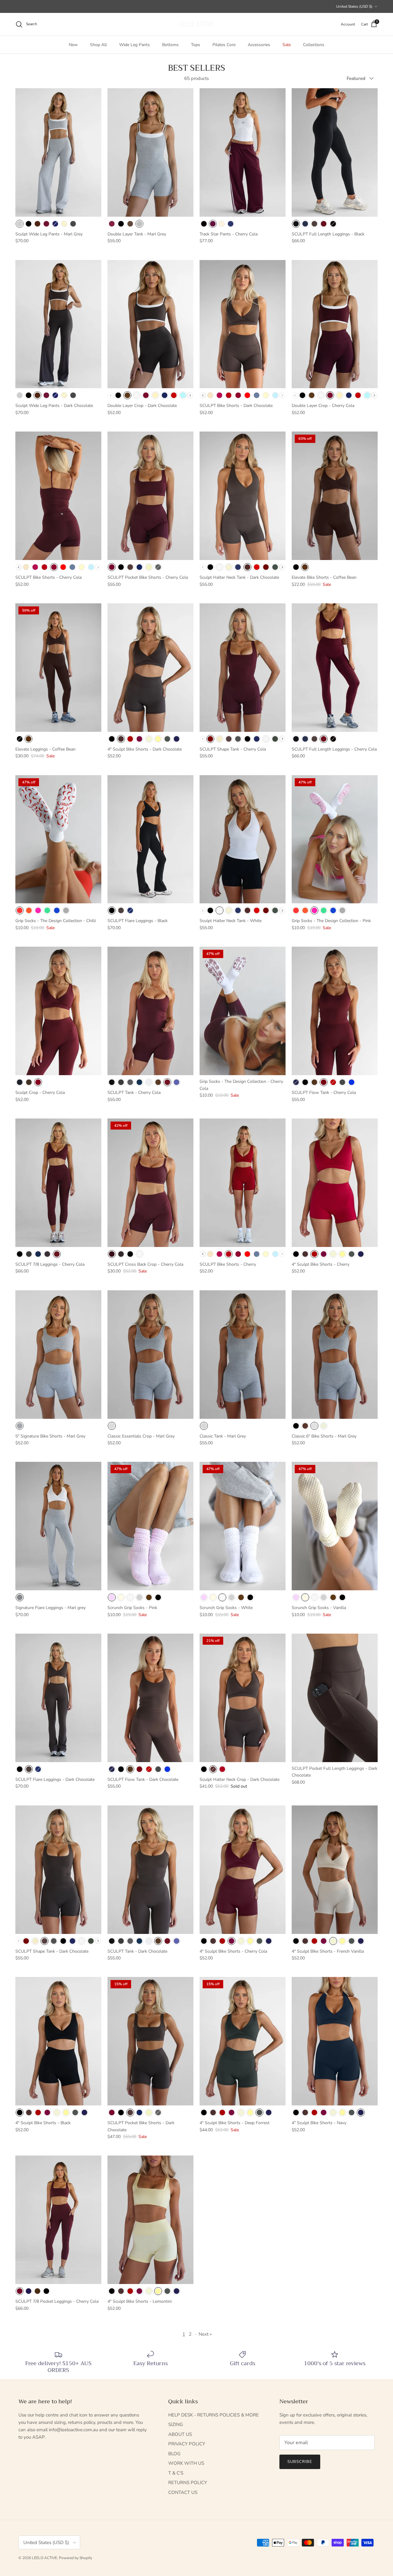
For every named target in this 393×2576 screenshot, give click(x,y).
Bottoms (170, 45)
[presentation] (190, 395)
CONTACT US (183, 2492)
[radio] (20, 224)
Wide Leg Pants (134, 45)
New (73, 45)
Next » (205, 2334)
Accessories (259, 45)
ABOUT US (180, 2434)
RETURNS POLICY (188, 2483)
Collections (314, 45)
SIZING (176, 2424)
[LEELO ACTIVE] (196, 24)
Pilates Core (224, 45)
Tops (196, 45)
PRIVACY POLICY (187, 2444)
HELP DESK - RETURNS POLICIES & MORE (214, 2415)
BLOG (174, 2454)
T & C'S (176, 2473)
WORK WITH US (186, 2463)
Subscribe (300, 2462)
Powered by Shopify (76, 2558)
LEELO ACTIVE (45, 2558)
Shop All (98, 45)
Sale (287, 45)
